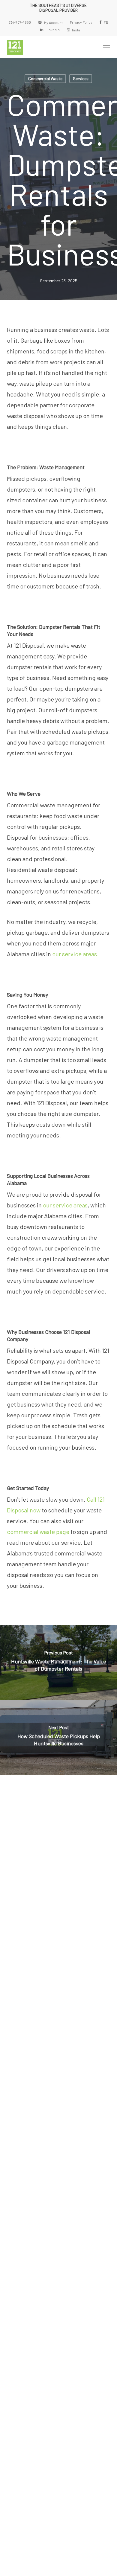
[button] (106, 47)
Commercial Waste (45, 78)
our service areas (75, 954)
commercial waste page (38, 1532)
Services (81, 78)
